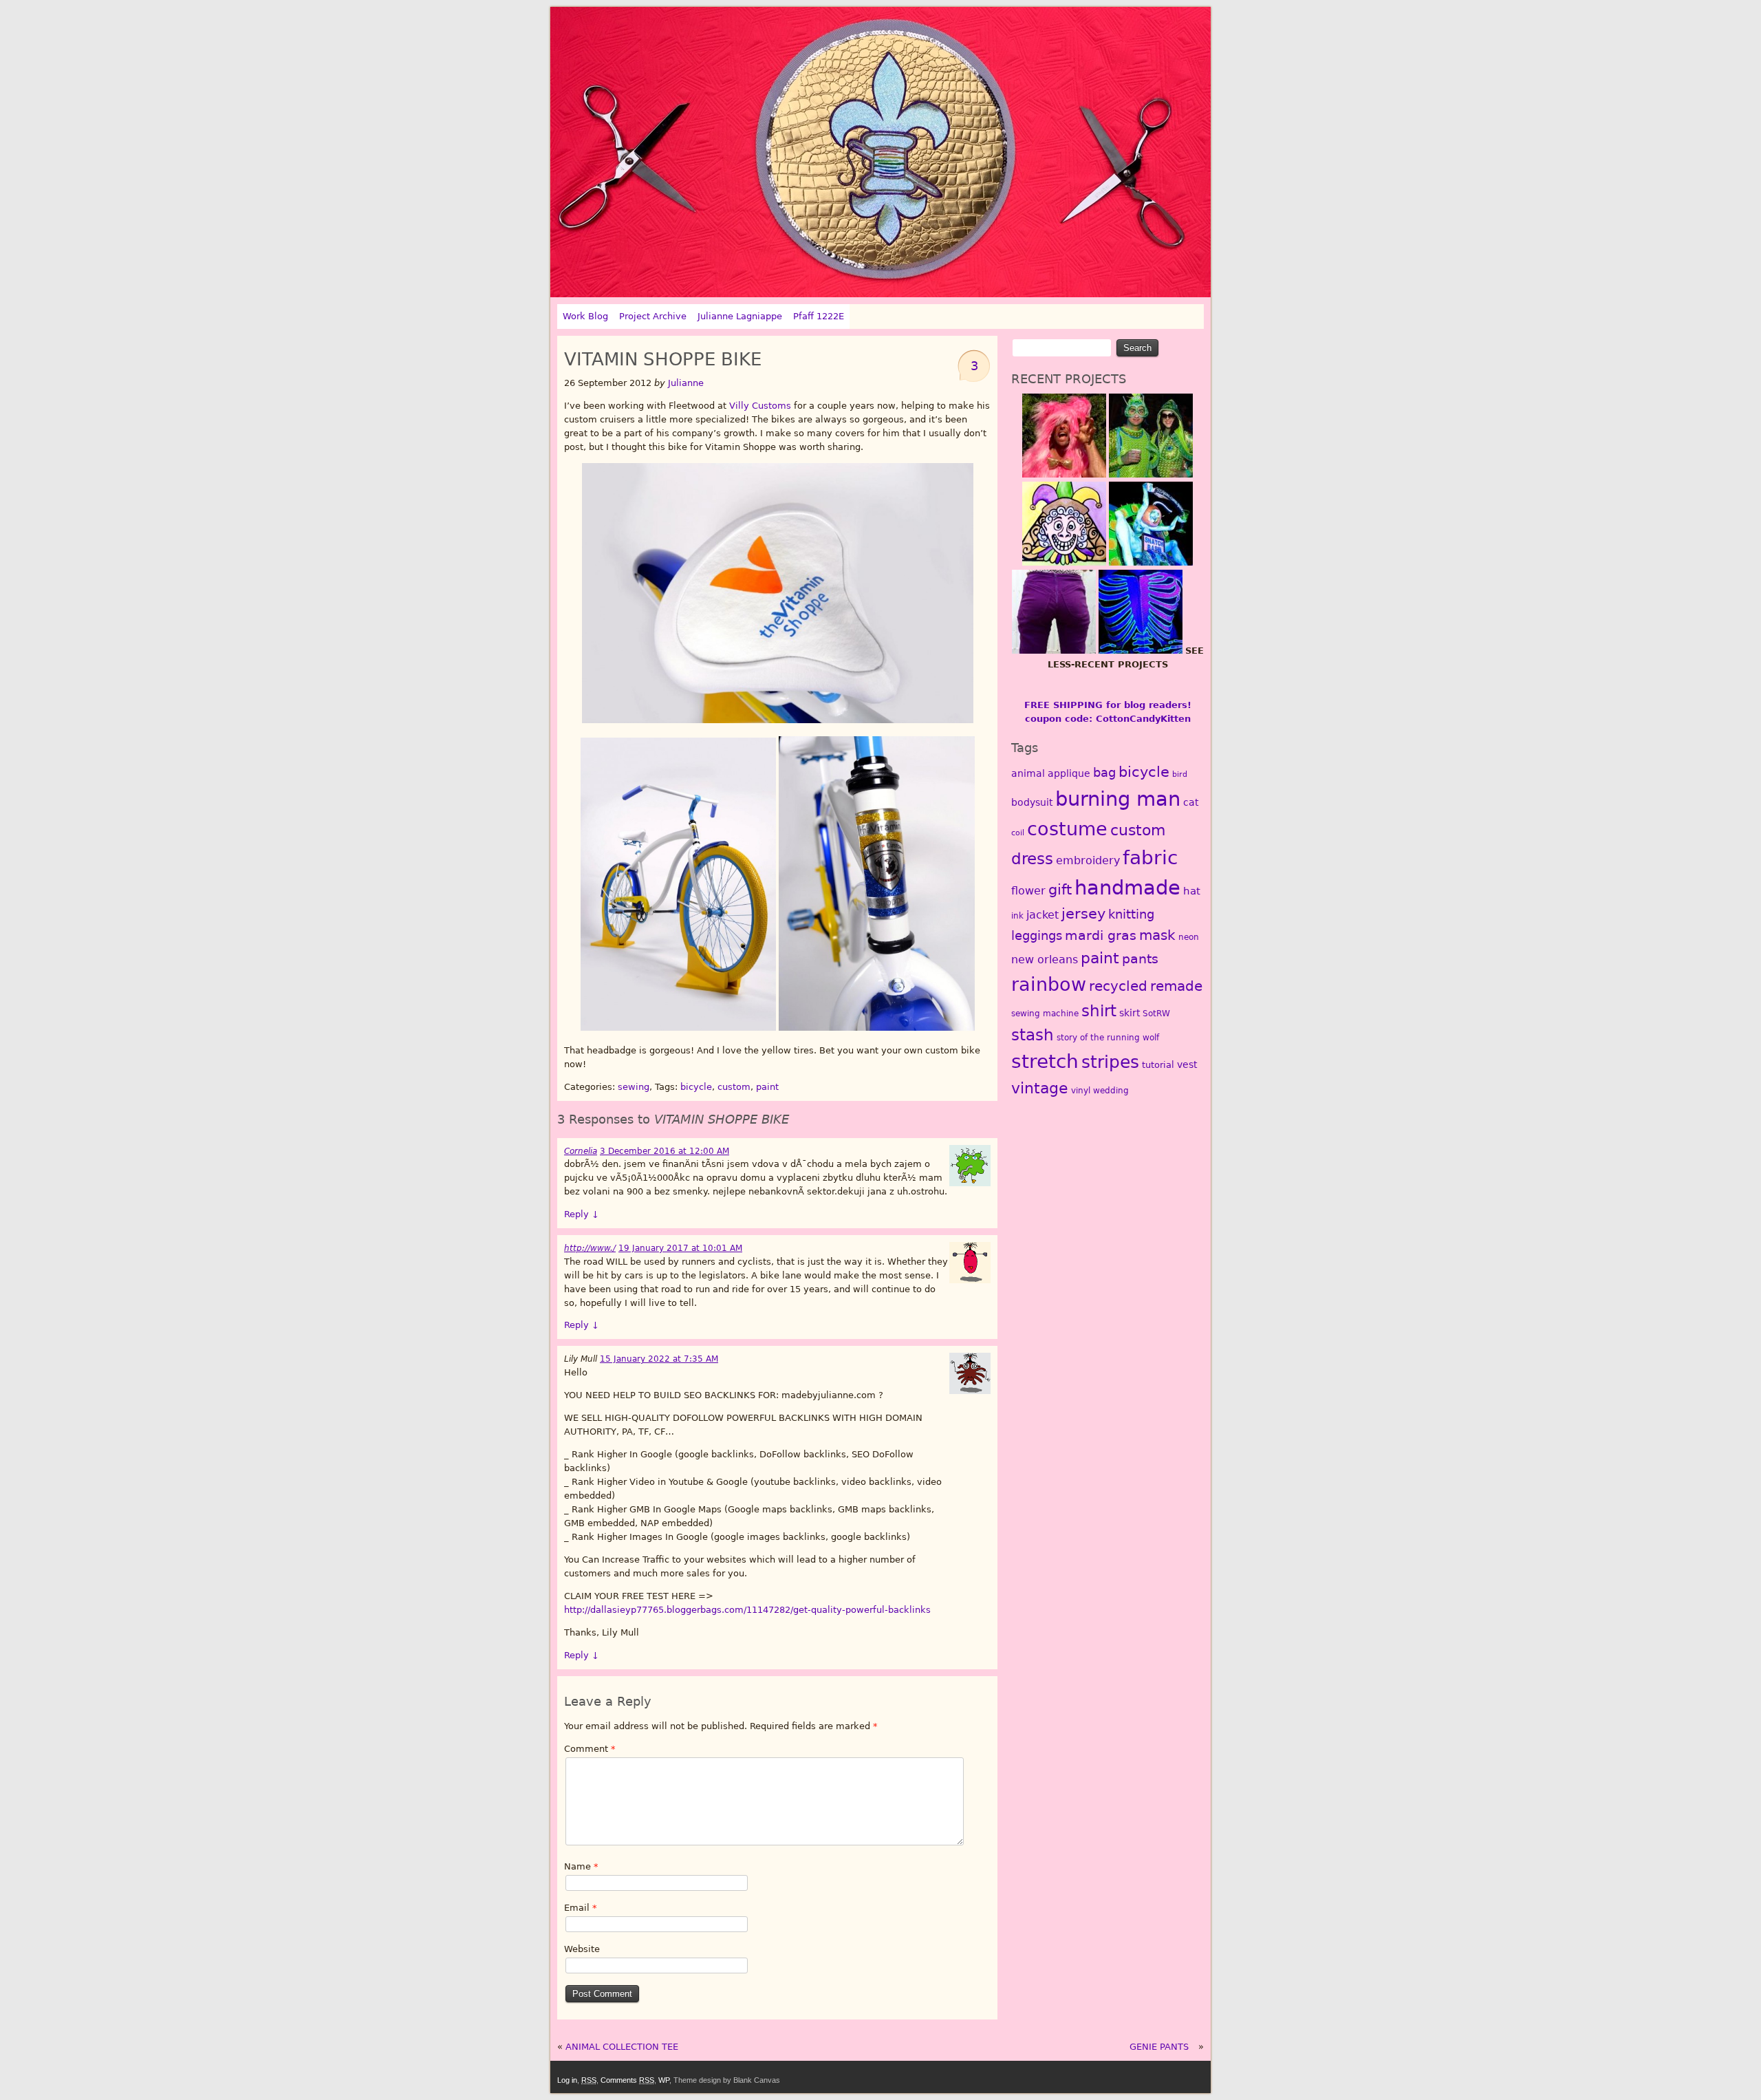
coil (1018, 833)
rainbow (1049, 984)
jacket (1042, 915)
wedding (1111, 1091)
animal (1028, 773)
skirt (1130, 1013)
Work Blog (585, 316)
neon (1189, 937)
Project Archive (653, 316)
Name (581, 1866)
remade (1176, 986)
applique (1069, 773)
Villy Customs (760, 406)
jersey (1083, 913)
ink (1017, 916)
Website (582, 1949)
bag (1104, 772)
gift (1060, 890)
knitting (1131, 914)
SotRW (1156, 1014)
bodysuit (1032, 802)
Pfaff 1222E (819, 316)
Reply (582, 1214)
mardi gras (1101, 935)
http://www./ (590, 1248)
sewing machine (1045, 1014)
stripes (1110, 1062)
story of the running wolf (1108, 1038)
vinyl (1081, 1091)
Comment (590, 1749)
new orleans (1045, 960)
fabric (1150, 858)
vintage (1040, 1088)
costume (1067, 829)
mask (1157, 935)
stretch (1045, 1061)
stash (1033, 1035)
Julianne (686, 383)
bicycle (696, 1087)
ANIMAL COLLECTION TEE (622, 2047)
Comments (627, 2080)
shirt (1099, 1010)
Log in (567, 2080)
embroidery (1088, 860)
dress (1032, 859)
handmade (1127, 888)
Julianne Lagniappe (740, 316)
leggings (1037, 935)
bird (1180, 774)
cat (1191, 802)
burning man (1118, 799)
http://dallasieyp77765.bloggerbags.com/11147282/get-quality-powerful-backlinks (747, 1610)
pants (1140, 959)
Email (581, 1908)
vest (1187, 1064)
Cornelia (581, 1151)
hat (1192, 891)
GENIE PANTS (1159, 2047)
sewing (634, 1087)
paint (767, 1087)
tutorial (1158, 1065)
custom (734, 1087)
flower (1028, 891)
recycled (1118, 986)
